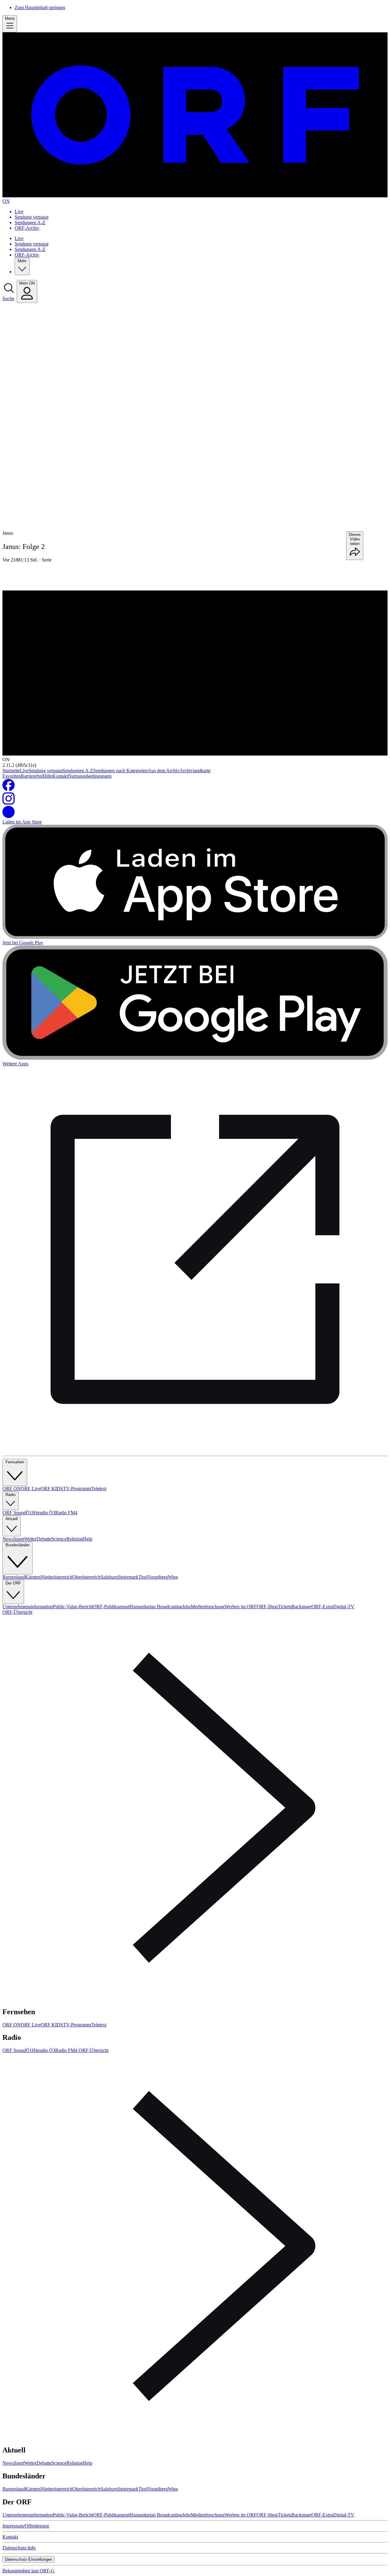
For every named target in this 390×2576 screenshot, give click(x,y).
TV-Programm (77, 1489)
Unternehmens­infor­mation (28, 1607)
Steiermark (128, 1577)
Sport (19, 1539)
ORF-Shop (267, 1607)
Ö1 (29, 1513)
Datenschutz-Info (19, 2548)
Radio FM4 (66, 1513)
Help (88, 1539)
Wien (173, 1577)
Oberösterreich (86, 1577)
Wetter (30, 1539)
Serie (47, 560)
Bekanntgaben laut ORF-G (28, 2571)
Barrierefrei (32, 776)
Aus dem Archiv (164, 771)
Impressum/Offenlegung (26, 2526)
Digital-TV (344, 1607)
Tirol (143, 1577)
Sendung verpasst (32, 217)
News (8, 1539)
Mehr (22, 261)
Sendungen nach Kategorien (121, 771)
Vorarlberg (158, 1577)
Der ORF (13, 1583)
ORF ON (12, 1489)
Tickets (285, 1607)
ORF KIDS (52, 1489)
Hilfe (48, 776)
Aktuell (12, 1519)
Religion (75, 1539)
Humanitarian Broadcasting (156, 1607)
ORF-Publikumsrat (111, 1607)
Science (59, 1539)
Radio (11, 1495)
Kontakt (60, 776)
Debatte (44, 1539)
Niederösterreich (56, 1577)
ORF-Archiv (27, 228)
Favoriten (12, 776)
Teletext (99, 1489)
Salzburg (109, 1577)
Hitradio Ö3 (44, 1513)
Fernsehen (15, 1462)
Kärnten (33, 1577)
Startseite (11, 771)
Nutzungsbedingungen (90, 776)
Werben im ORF (241, 1607)
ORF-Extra (322, 1607)
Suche (8, 298)
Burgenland (14, 1577)
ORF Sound (14, 1513)
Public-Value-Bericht (73, 1607)
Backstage (301, 1607)
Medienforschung (208, 1607)
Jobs (186, 1607)
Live (19, 212)
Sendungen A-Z (30, 222)
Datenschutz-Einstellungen (28, 2559)
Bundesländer (18, 1545)
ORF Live (31, 1489)
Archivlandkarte (195, 771)
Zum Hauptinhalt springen (40, 7)
